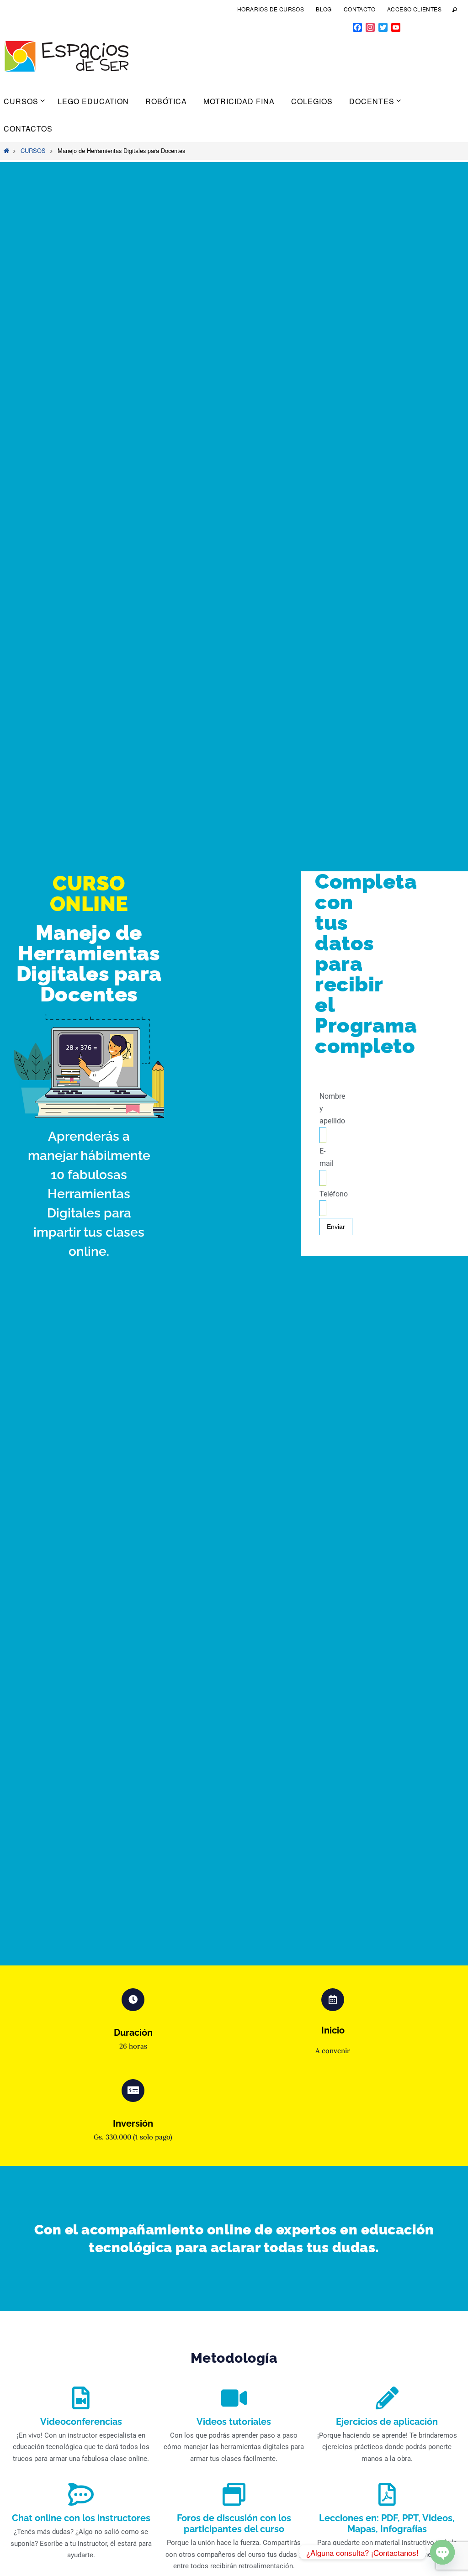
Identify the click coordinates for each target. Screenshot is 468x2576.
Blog (324, 9)
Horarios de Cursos (271, 9)
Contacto (359, 9)
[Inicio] (6, 150)
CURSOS (33, 150)
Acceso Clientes (414, 9)
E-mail (327, 1157)
